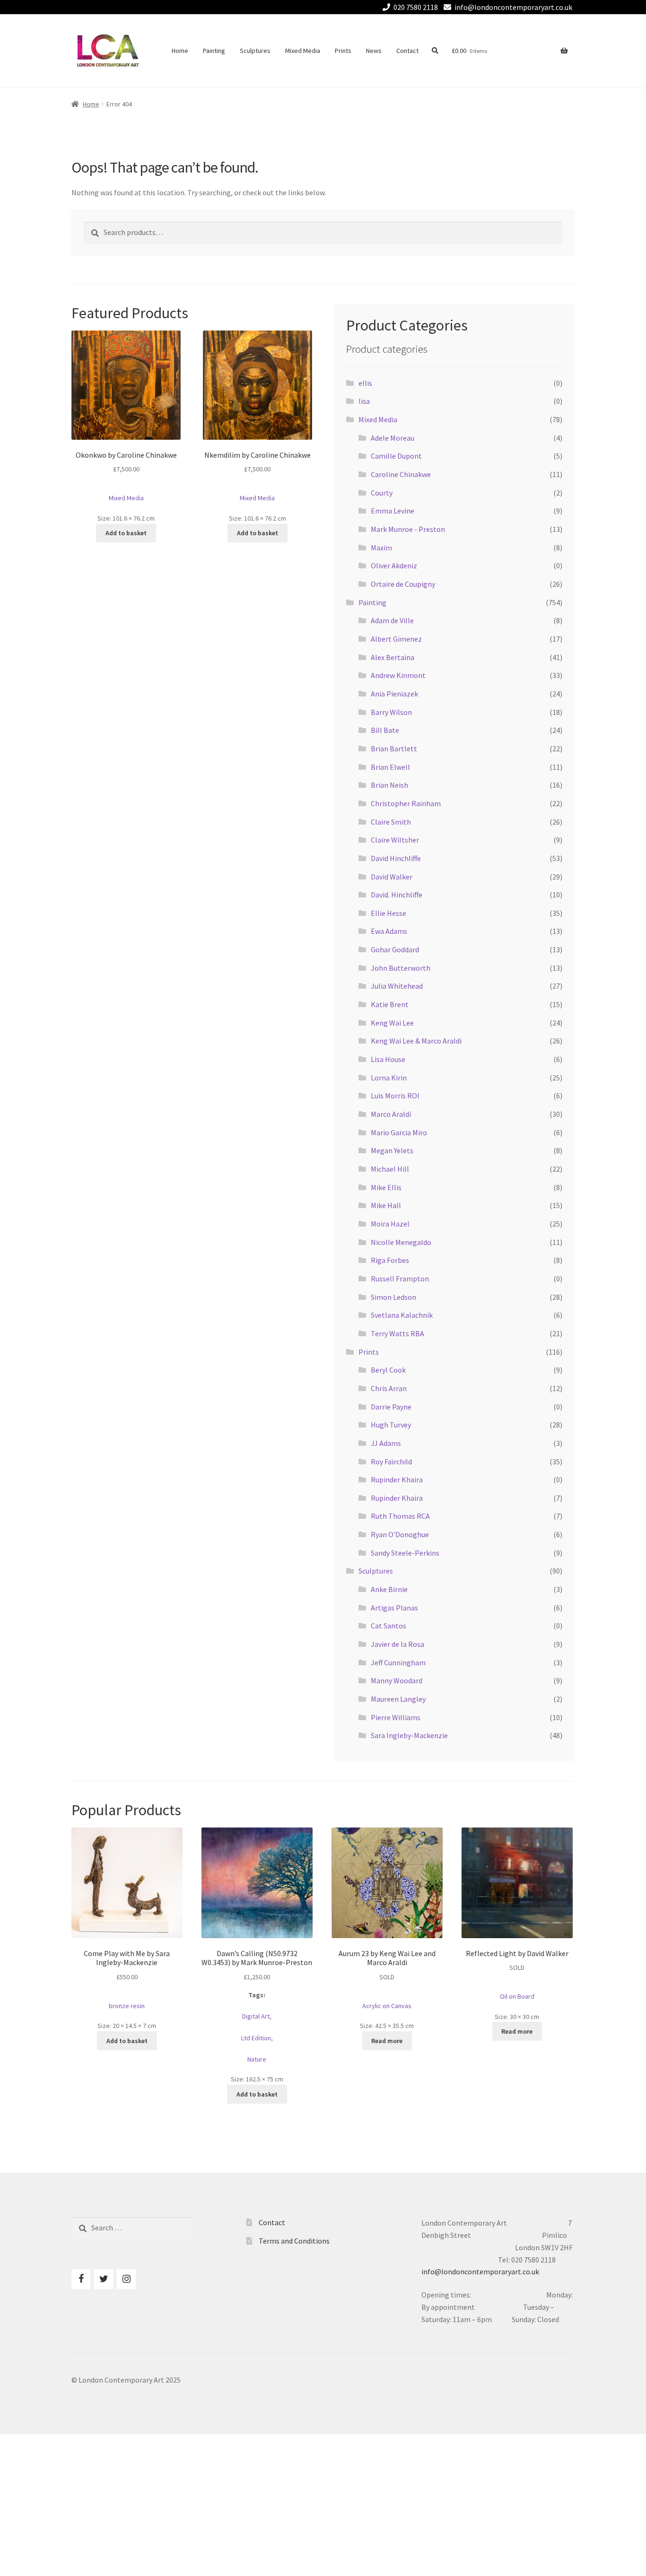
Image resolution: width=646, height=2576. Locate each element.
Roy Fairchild (391, 1462)
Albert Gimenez (396, 639)
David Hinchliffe (396, 858)
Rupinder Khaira (397, 1479)
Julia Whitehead (397, 986)
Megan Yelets (392, 1150)
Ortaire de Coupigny (403, 584)
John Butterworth (401, 968)
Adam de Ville (392, 620)
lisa (364, 401)
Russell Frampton (400, 1279)
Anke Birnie (389, 1589)
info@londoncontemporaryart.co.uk (513, 7)
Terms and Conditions (294, 2241)
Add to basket (126, 533)
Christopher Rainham (406, 803)
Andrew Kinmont (398, 675)
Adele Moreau (393, 438)
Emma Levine (393, 511)
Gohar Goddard (395, 949)
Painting (214, 51)
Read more (387, 2041)
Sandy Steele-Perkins (405, 1553)
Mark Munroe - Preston (408, 529)
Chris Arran (389, 1388)
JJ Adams (386, 1443)
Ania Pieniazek (394, 694)
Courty (382, 493)
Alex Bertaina (393, 657)
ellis (365, 383)
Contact (407, 51)
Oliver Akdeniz (394, 566)
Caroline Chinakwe (401, 474)
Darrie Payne (391, 1407)
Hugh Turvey (391, 1425)
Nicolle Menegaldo (401, 1242)
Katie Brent (390, 1004)
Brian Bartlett (394, 748)
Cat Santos (388, 1626)
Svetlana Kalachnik (402, 1315)
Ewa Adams (389, 931)
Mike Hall (386, 1205)
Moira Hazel (390, 1224)
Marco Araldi (391, 1114)
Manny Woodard (397, 1680)
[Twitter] (104, 2279)
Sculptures (255, 51)
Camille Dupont (396, 456)
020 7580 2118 (416, 7)
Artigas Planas (394, 1608)
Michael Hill (390, 1169)
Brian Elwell (390, 767)
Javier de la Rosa (397, 1644)
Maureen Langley (398, 1699)
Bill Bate (385, 730)
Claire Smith (391, 822)
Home (180, 51)
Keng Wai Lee (392, 1023)
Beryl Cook (388, 1370)
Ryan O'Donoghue (400, 1534)
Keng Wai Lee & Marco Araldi (416, 1041)
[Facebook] (81, 2279)
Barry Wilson (391, 712)
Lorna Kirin (389, 1078)
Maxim (381, 548)
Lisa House (388, 1059)
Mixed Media (303, 51)
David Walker (392, 877)
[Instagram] (126, 2279)
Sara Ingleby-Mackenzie (409, 1735)
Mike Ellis (386, 1187)
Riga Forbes (390, 1260)
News (374, 51)
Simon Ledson (393, 1297)
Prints (343, 51)
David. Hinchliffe (397, 895)
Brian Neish (389, 785)
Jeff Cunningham (398, 1662)
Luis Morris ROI (395, 1096)
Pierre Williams (396, 1717)
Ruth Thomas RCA (400, 1516)
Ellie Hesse (388, 913)
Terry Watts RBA (397, 1333)
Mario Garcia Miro (399, 1132)
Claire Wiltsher (395, 840)
